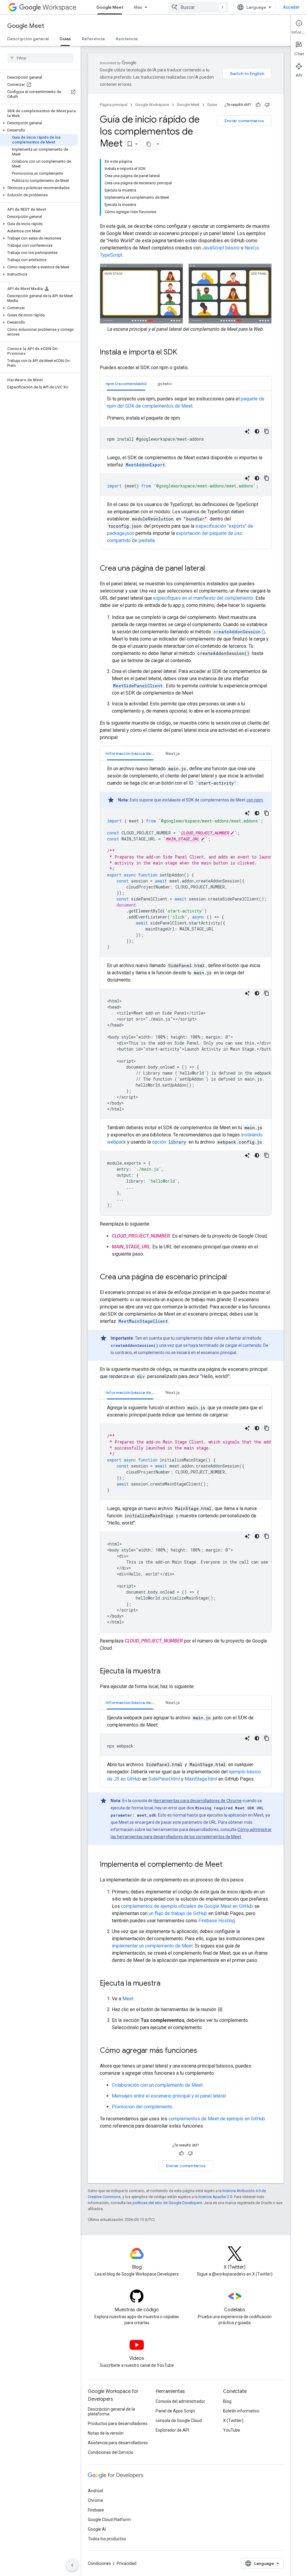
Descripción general (28, 39)
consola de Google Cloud (179, 2421)
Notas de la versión (106, 2433)
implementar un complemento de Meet (152, 1946)
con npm (255, 800)
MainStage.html (201, 1779)
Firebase (96, 2510)
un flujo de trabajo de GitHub (178, 1913)
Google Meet (110, 7)
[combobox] (198, 7)
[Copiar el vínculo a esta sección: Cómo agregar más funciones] (203, 2051)
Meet (128, 1999)
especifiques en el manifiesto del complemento (203, 598)
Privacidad (127, 2563)
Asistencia (126, 39)
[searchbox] (40, 58)
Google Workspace (152, 105)
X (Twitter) (233, 2421)
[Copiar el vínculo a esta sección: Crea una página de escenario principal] (233, 1277)
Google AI (97, 2529)
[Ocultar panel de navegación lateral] (72, 2565)
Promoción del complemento (142, 2107)
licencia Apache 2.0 (215, 2197)
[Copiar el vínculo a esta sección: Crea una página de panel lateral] (211, 569)
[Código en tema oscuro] (257, 431)
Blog (227, 2401)
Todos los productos (107, 2539)
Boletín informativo (241, 2411)
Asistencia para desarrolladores (118, 2443)
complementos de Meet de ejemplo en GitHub (217, 2119)
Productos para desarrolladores (118, 2424)
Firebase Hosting (217, 1921)
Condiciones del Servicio (111, 2452)
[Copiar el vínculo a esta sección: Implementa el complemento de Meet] (228, 1865)
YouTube (232, 2430)
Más (138, 7)
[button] (39, 123)
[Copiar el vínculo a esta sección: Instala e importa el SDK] (183, 353)
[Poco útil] (267, 105)
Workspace (60, 7)
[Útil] (258, 105)
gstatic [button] (165, 384)
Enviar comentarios (244, 121)
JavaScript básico (221, 248)
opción (169, 1142)
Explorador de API (172, 2430)
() (239, 632)
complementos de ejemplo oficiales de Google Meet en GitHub (187, 1906)
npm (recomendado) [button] (126, 384)
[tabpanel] (186, 470)
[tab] (126, 383)
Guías (65, 39)
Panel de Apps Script (175, 2411)
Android (95, 2491)
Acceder (291, 7)
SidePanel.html (164, 1779)
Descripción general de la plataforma (111, 2412)
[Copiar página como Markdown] (149, 144)
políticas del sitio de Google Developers (167, 2203)
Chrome (95, 2500)
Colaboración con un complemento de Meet (157, 2085)
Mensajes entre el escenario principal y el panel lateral (169, 2096)
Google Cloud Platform (109, 2520)
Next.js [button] (173, 753)
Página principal (114, 105)
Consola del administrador (180, 2401)
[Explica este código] (247, 431)
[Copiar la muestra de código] (267, 431)
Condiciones (99, 2563)
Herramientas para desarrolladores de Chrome (198, 1801)
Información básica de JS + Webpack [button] (133, 753)
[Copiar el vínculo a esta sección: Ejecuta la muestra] (166, 1672)
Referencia (93, 39)
